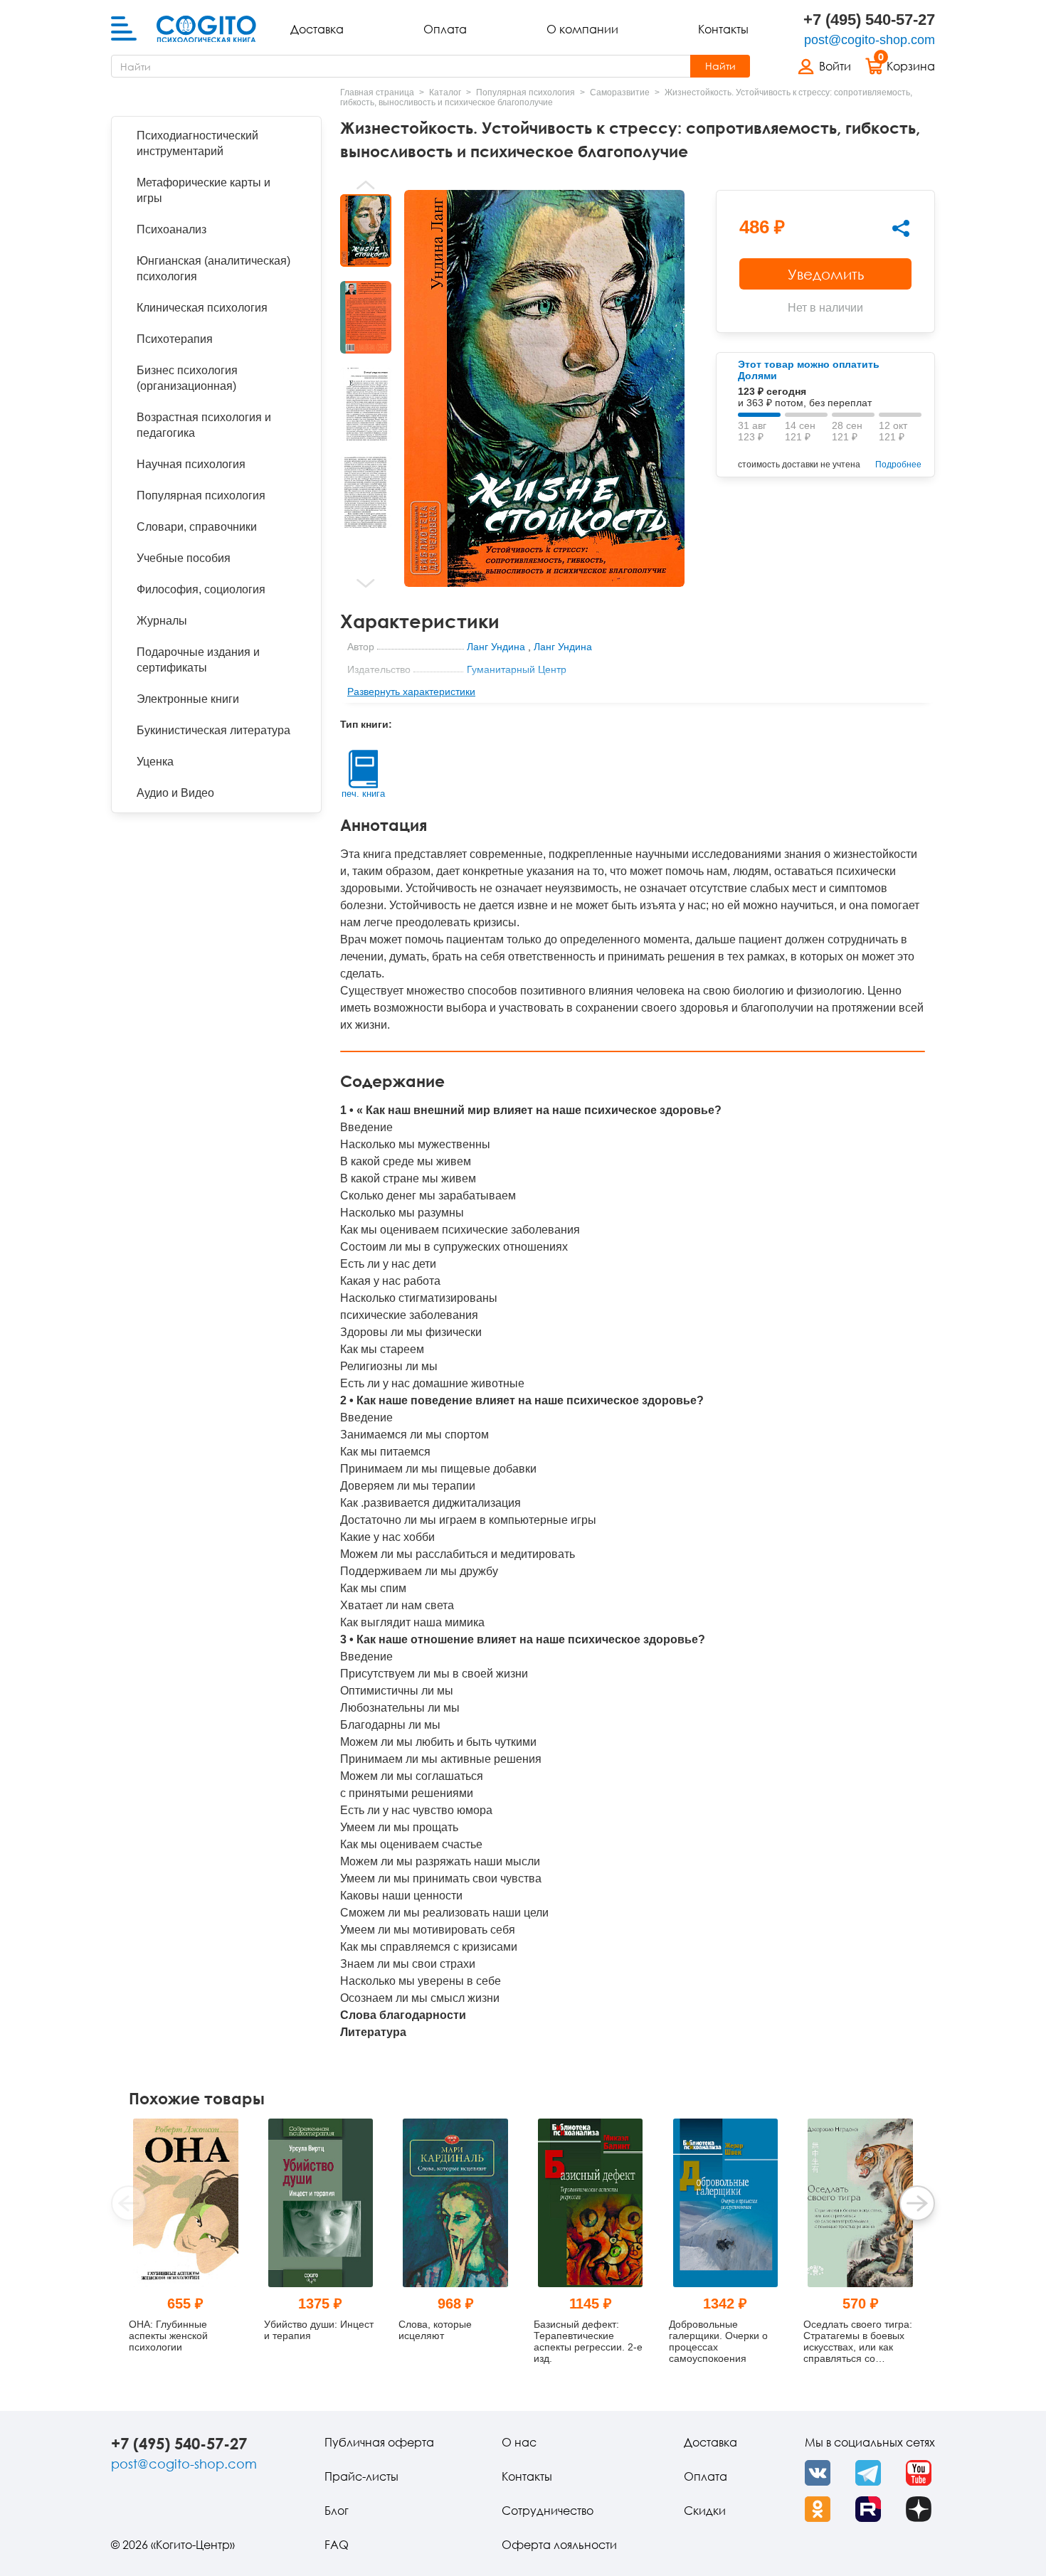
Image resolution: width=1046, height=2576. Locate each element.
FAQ (337, 2545)
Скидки (705, 2511)
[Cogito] (206, 29)
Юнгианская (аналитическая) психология (213, 269)
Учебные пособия (184, 558)
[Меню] (124, 29)
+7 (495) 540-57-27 (869, 20)
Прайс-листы (361, 2476)
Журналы (162, 621)
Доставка (317, 29)
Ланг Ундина (496, 647)
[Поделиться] (901, 228)
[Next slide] (366, 583)
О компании (582, 29)
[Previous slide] (366, 185)
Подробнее (898, 465)
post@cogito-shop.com (870, 40)
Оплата (445, 29)
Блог (337, 2511)
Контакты (723, 29)
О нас (519, 2442)
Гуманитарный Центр (517, 669)
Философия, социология (201, 589)
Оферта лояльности (559, 2545)
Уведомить (826, 274)
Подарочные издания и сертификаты (198, 660)
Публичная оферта (379, 2442)
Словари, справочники (197, 527)
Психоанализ (171, 229)
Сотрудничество (548, 2511)
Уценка (155, 762)
